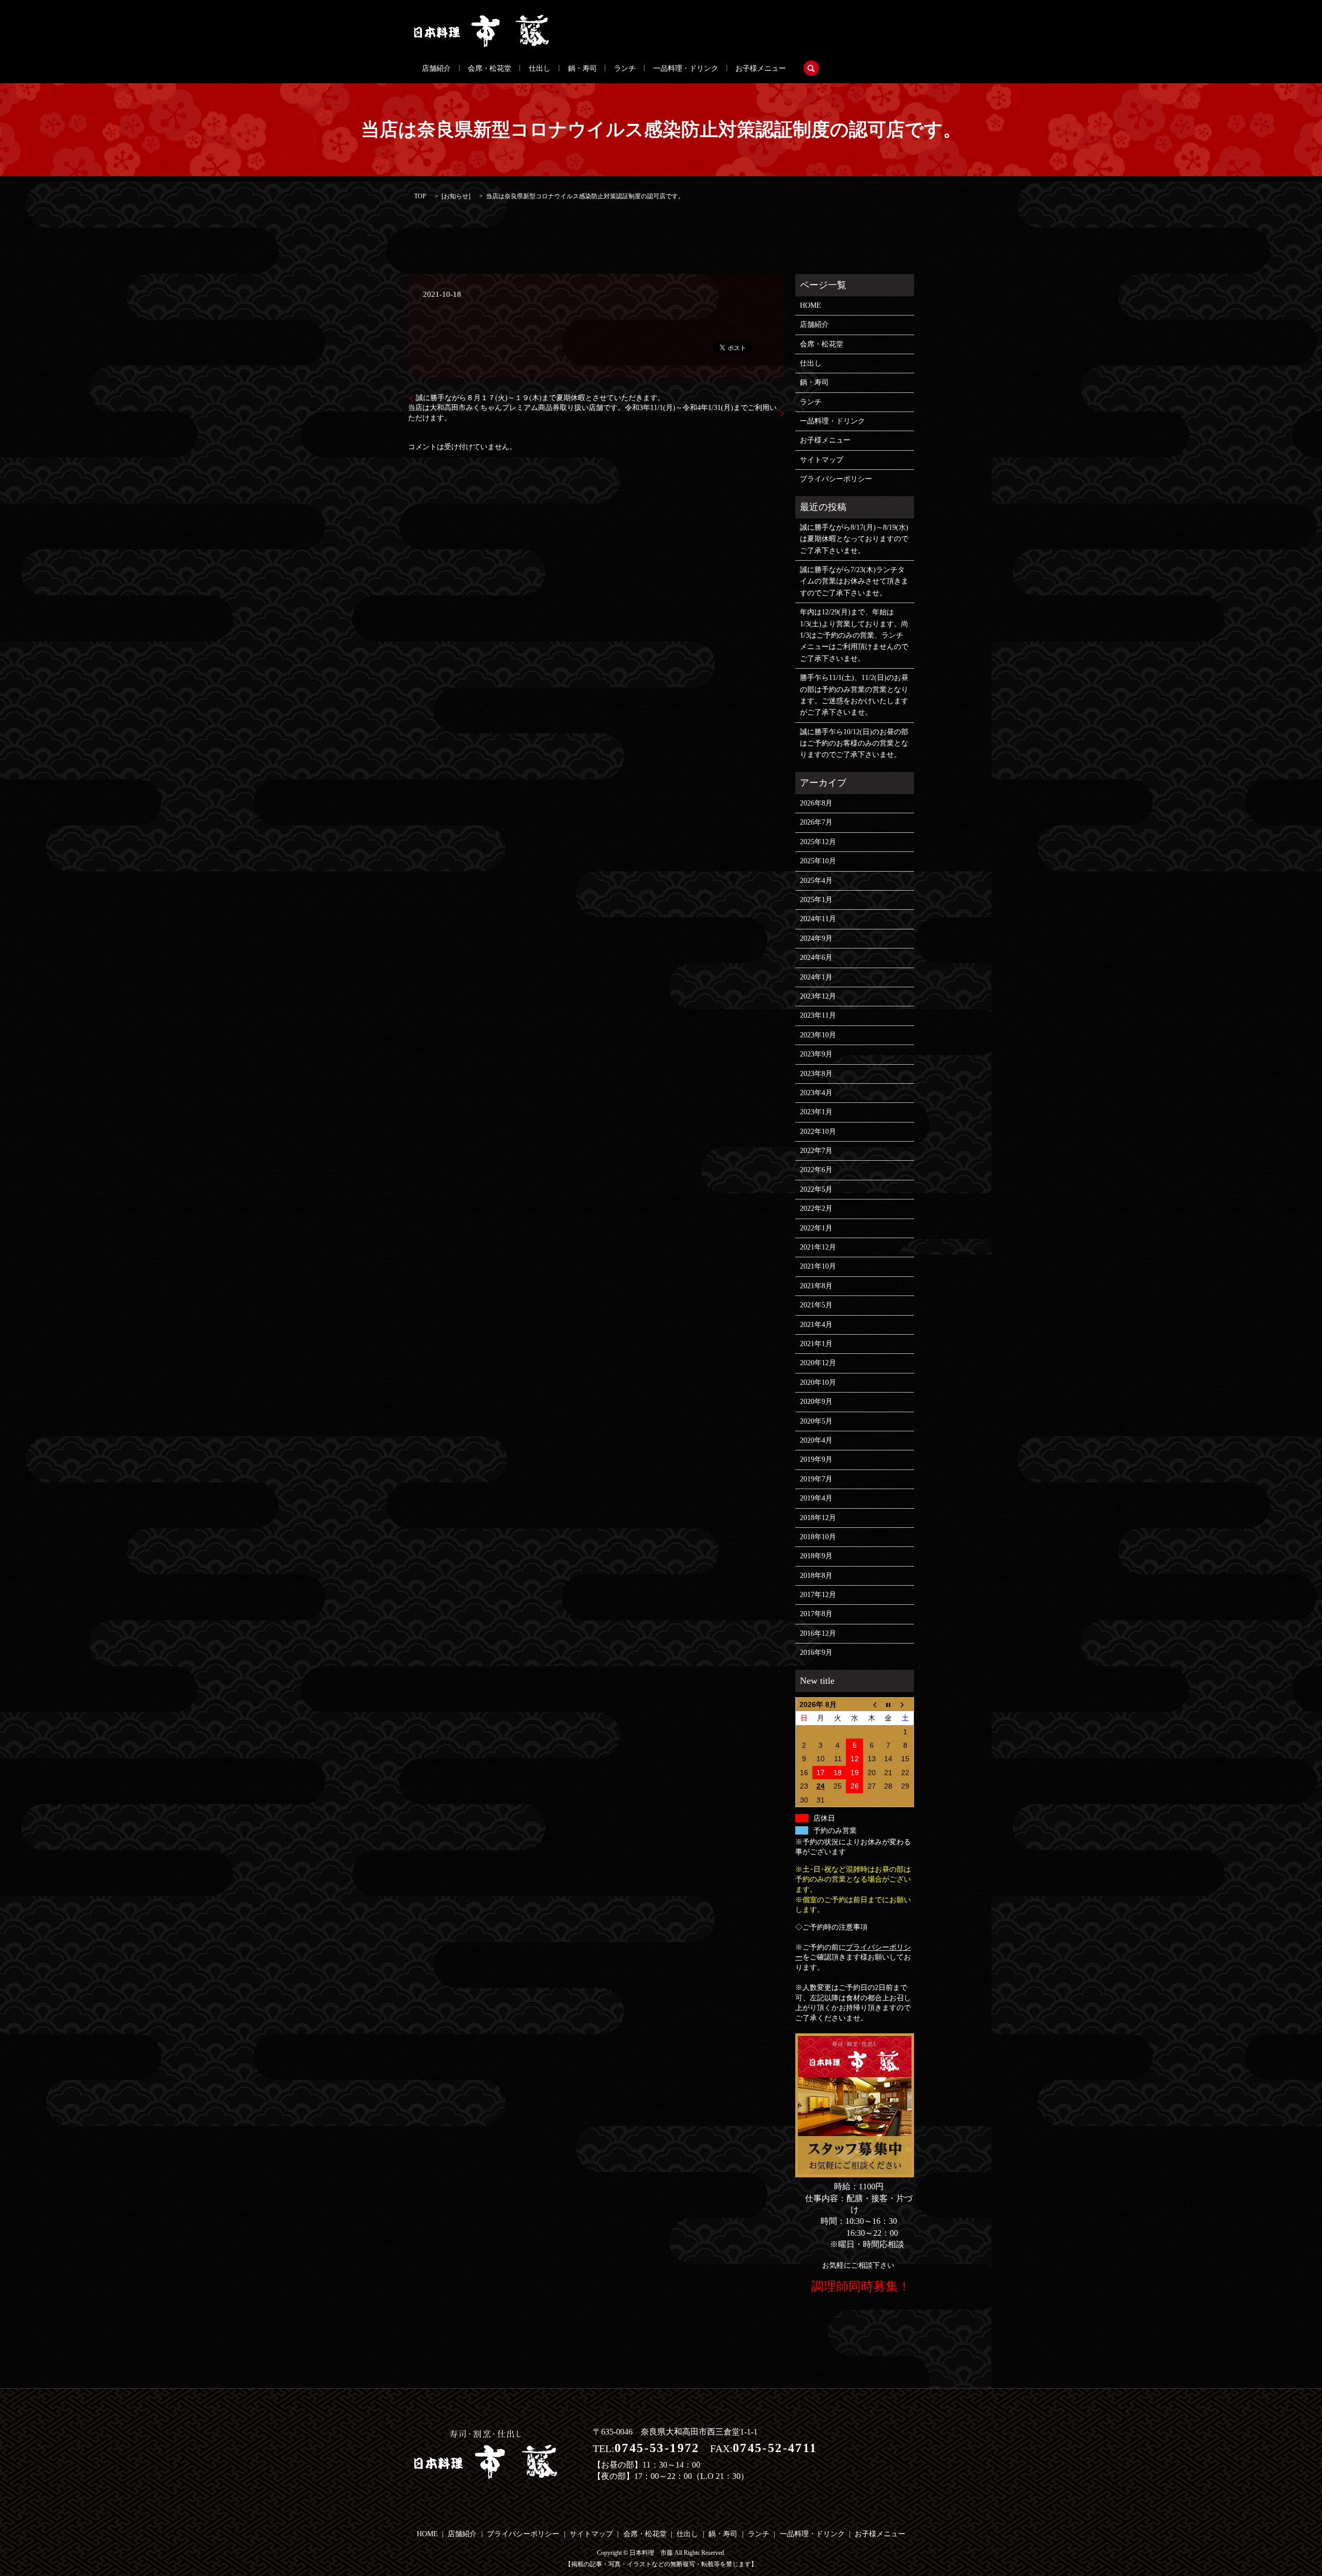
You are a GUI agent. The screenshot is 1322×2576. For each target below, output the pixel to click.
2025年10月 (818, 861)
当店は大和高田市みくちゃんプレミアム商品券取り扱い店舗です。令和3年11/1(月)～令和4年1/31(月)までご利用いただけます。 (592, 413)
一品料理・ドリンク (686, 68)
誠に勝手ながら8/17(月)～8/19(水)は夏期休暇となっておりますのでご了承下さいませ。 (854, 539)
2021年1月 (816, 1344)
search (811, 68)
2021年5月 (816, 1305)
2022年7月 (816, 1151)
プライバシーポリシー (836, 479)
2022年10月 (818, 1132)
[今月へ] (888, 1704)
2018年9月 (816, 1556)
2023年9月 (816, 1054)
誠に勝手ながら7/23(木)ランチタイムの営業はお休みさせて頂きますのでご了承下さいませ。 (854, 581)
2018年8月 (816, 1576)
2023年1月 (816, 1112)
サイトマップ (822, 460)
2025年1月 (816, 900)
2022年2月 (816, 1208)
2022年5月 (816, 1189)
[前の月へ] (871, 1704)
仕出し (540, 68)
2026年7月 (816, 822)
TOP (420, 196)
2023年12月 (818, 996)
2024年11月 (818, 919)
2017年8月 (816, 1614)
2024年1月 (816, 977)
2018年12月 (818, 1518)
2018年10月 (818, 1537)
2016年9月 (816, 1653)
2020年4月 (816, 1440)
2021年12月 (818, 1247)
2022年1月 (816, 1228)
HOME (810, 305)
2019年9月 (816, 1459)
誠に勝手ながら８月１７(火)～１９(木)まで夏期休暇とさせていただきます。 (540, 398)
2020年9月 (816, 1402)
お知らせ (456, 196)
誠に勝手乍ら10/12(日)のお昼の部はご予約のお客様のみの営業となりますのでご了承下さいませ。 (854, 744)
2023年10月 (818, 1035)
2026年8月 (816, 803)
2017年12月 (818, 1595)
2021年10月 (818, 1266)
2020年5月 (816, 1421)
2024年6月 (816, 958)
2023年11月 (818, 1015)
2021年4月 (816, 1325)
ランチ (625, 68)
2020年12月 (818, 1363)
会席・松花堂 (490, 68)
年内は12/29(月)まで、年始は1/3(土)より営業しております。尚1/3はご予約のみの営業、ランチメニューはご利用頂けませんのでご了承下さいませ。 (854, 635)
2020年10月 (818, 1382)
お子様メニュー (761, 68)
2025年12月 (818, 842)
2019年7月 (816, 1479)
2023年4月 (816, 1093)
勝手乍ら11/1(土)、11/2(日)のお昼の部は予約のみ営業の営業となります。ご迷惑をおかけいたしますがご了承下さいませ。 (854, 695)
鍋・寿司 (583, 68)
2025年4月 (816, 881)
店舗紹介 (436, 68)
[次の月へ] (906, 1704)
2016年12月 (818, 1633)
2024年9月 (816, 938)
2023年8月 (816, 1074)
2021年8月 (816, 1286)
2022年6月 (816, 1170)
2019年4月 (816, 1498)
